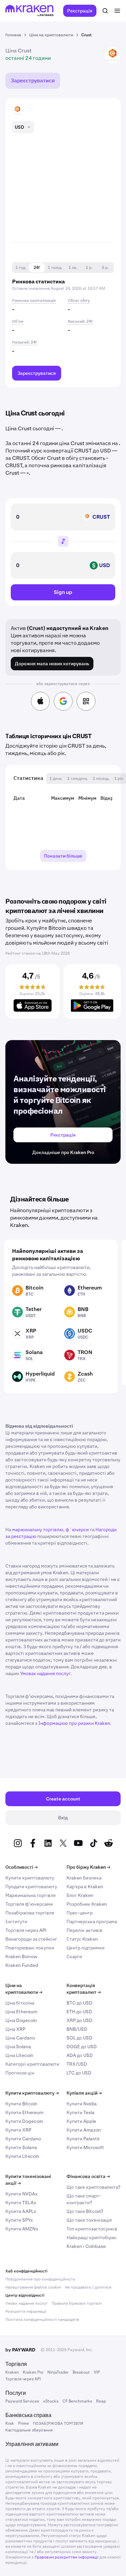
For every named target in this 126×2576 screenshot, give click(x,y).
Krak (10, 2423)
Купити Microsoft (85, 2147)
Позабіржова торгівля (30, 1913)
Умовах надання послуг (45, 1673)
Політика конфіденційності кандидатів (42, 2320)
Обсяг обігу (79, 301)
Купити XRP (18, 2130)
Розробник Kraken (87, 1904)
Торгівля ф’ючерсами (29, 1904)
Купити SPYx (19, 2220)
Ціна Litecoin (19, 2055)
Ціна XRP (15, 2029)
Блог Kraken (80, 1895)
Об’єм (18, 321)
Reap (101, 2401)
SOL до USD (79, 2038)
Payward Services (22, 2401)
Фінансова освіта (88, 2176)
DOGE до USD (82, 2047)
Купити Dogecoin (24, 2121)
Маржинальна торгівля (30, 1895)
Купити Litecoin (22, 2156)
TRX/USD (77, 2064)
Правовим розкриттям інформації (67, 2557)
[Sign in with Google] (63, 701)
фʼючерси (77, 1530)
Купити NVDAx (22, 2194)
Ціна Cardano (20, 2038)
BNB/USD (77, 2029)
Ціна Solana (18, 2047)
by (20, 2350)
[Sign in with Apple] (40, 701)
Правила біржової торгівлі (77, 2303)
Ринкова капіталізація (34, 301)
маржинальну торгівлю (38, 1530)
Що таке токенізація (89, 2220)
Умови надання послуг (27, 2303)
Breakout (81, 2372)
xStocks (51, 2401)
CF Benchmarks (77, 2401)
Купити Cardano (23, 2139)
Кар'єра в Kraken (85, 1887)
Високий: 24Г (80, 321)
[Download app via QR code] (86, 701)
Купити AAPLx (21, 2211)
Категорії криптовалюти (32, 2064)
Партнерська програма (92, 1921)
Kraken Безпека (84, 1878)
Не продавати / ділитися (88, 2287)
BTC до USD (79, 2003)
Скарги (74, 1956)
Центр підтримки (86, 1948)
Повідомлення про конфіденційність (40, 2279)
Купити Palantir (83, 2139)
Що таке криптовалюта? (93, 2187)
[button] (21, 268)
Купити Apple (81, 2121)
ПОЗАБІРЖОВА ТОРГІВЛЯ (58, 2423)
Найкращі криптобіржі (92, 2237)
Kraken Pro (33, 2372)
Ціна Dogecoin (21, 2020)
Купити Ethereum (24, 2112)
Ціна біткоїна (20, 2003)
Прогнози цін (20, 2073)
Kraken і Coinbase (86, 2246)
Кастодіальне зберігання (29, 2430)
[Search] (105, 11)
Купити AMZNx (22, 2229)
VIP (97, 2372)
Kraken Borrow (21, 1956)
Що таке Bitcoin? (85, 2211)
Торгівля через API (26, 1930)
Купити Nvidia (82, 2104)
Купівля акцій (84, 2093)
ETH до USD (79, 2012)
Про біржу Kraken (88, 1867)
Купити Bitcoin (21, 2104)
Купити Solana (21, 2147)
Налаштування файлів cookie (33, 2287)
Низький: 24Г (25, 342)
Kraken (12, 2372)
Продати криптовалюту (31, 1887)
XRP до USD (79, 2020)
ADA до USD (80, 2055)
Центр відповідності (25, 2295)
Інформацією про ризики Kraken (74, 1723)
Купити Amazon (84, 2130)
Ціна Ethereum (21, 2012)
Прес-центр (80, 1913)
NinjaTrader (58, 2372)
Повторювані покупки (30, 1948)
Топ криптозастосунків (92, 2229)
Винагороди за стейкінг (31, 1939)
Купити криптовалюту (30, 1878)
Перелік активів (85, 1930)
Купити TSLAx (21, 2203)
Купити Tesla (80, 2112)
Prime (24, 2423)
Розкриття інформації (26, 2311)
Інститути (16, 1921)
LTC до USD (79, 2073)
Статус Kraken (82, 1939)
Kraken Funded (22, 1965)
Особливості (22, 1867)
